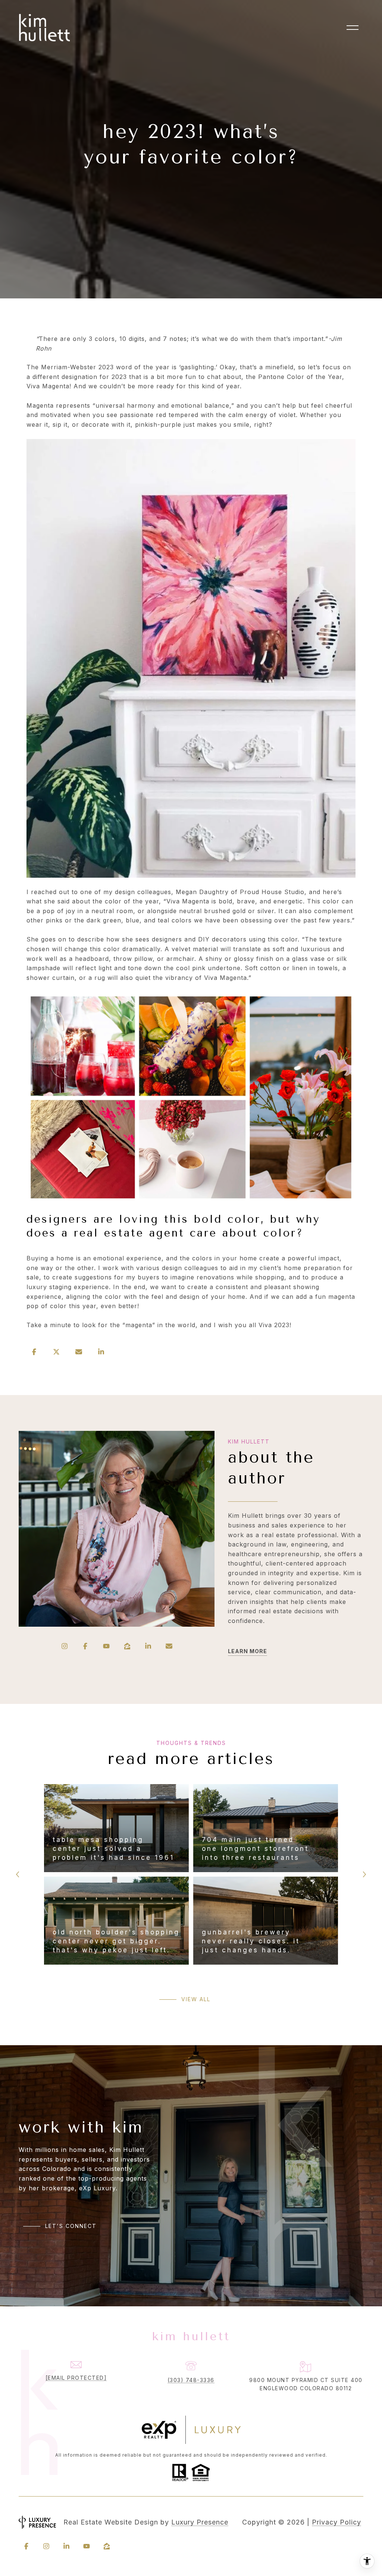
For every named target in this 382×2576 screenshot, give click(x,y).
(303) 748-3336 (191, 2380)
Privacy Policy (336, 2522)
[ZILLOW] (127, 1646)
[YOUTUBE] (106, 1646)
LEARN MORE (248, 1651)
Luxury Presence (200, 2522)
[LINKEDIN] (148, 1646)
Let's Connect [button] (71, 2226)
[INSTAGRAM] (65, 1646)
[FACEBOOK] (85, 1646)
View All (196, 1999)
